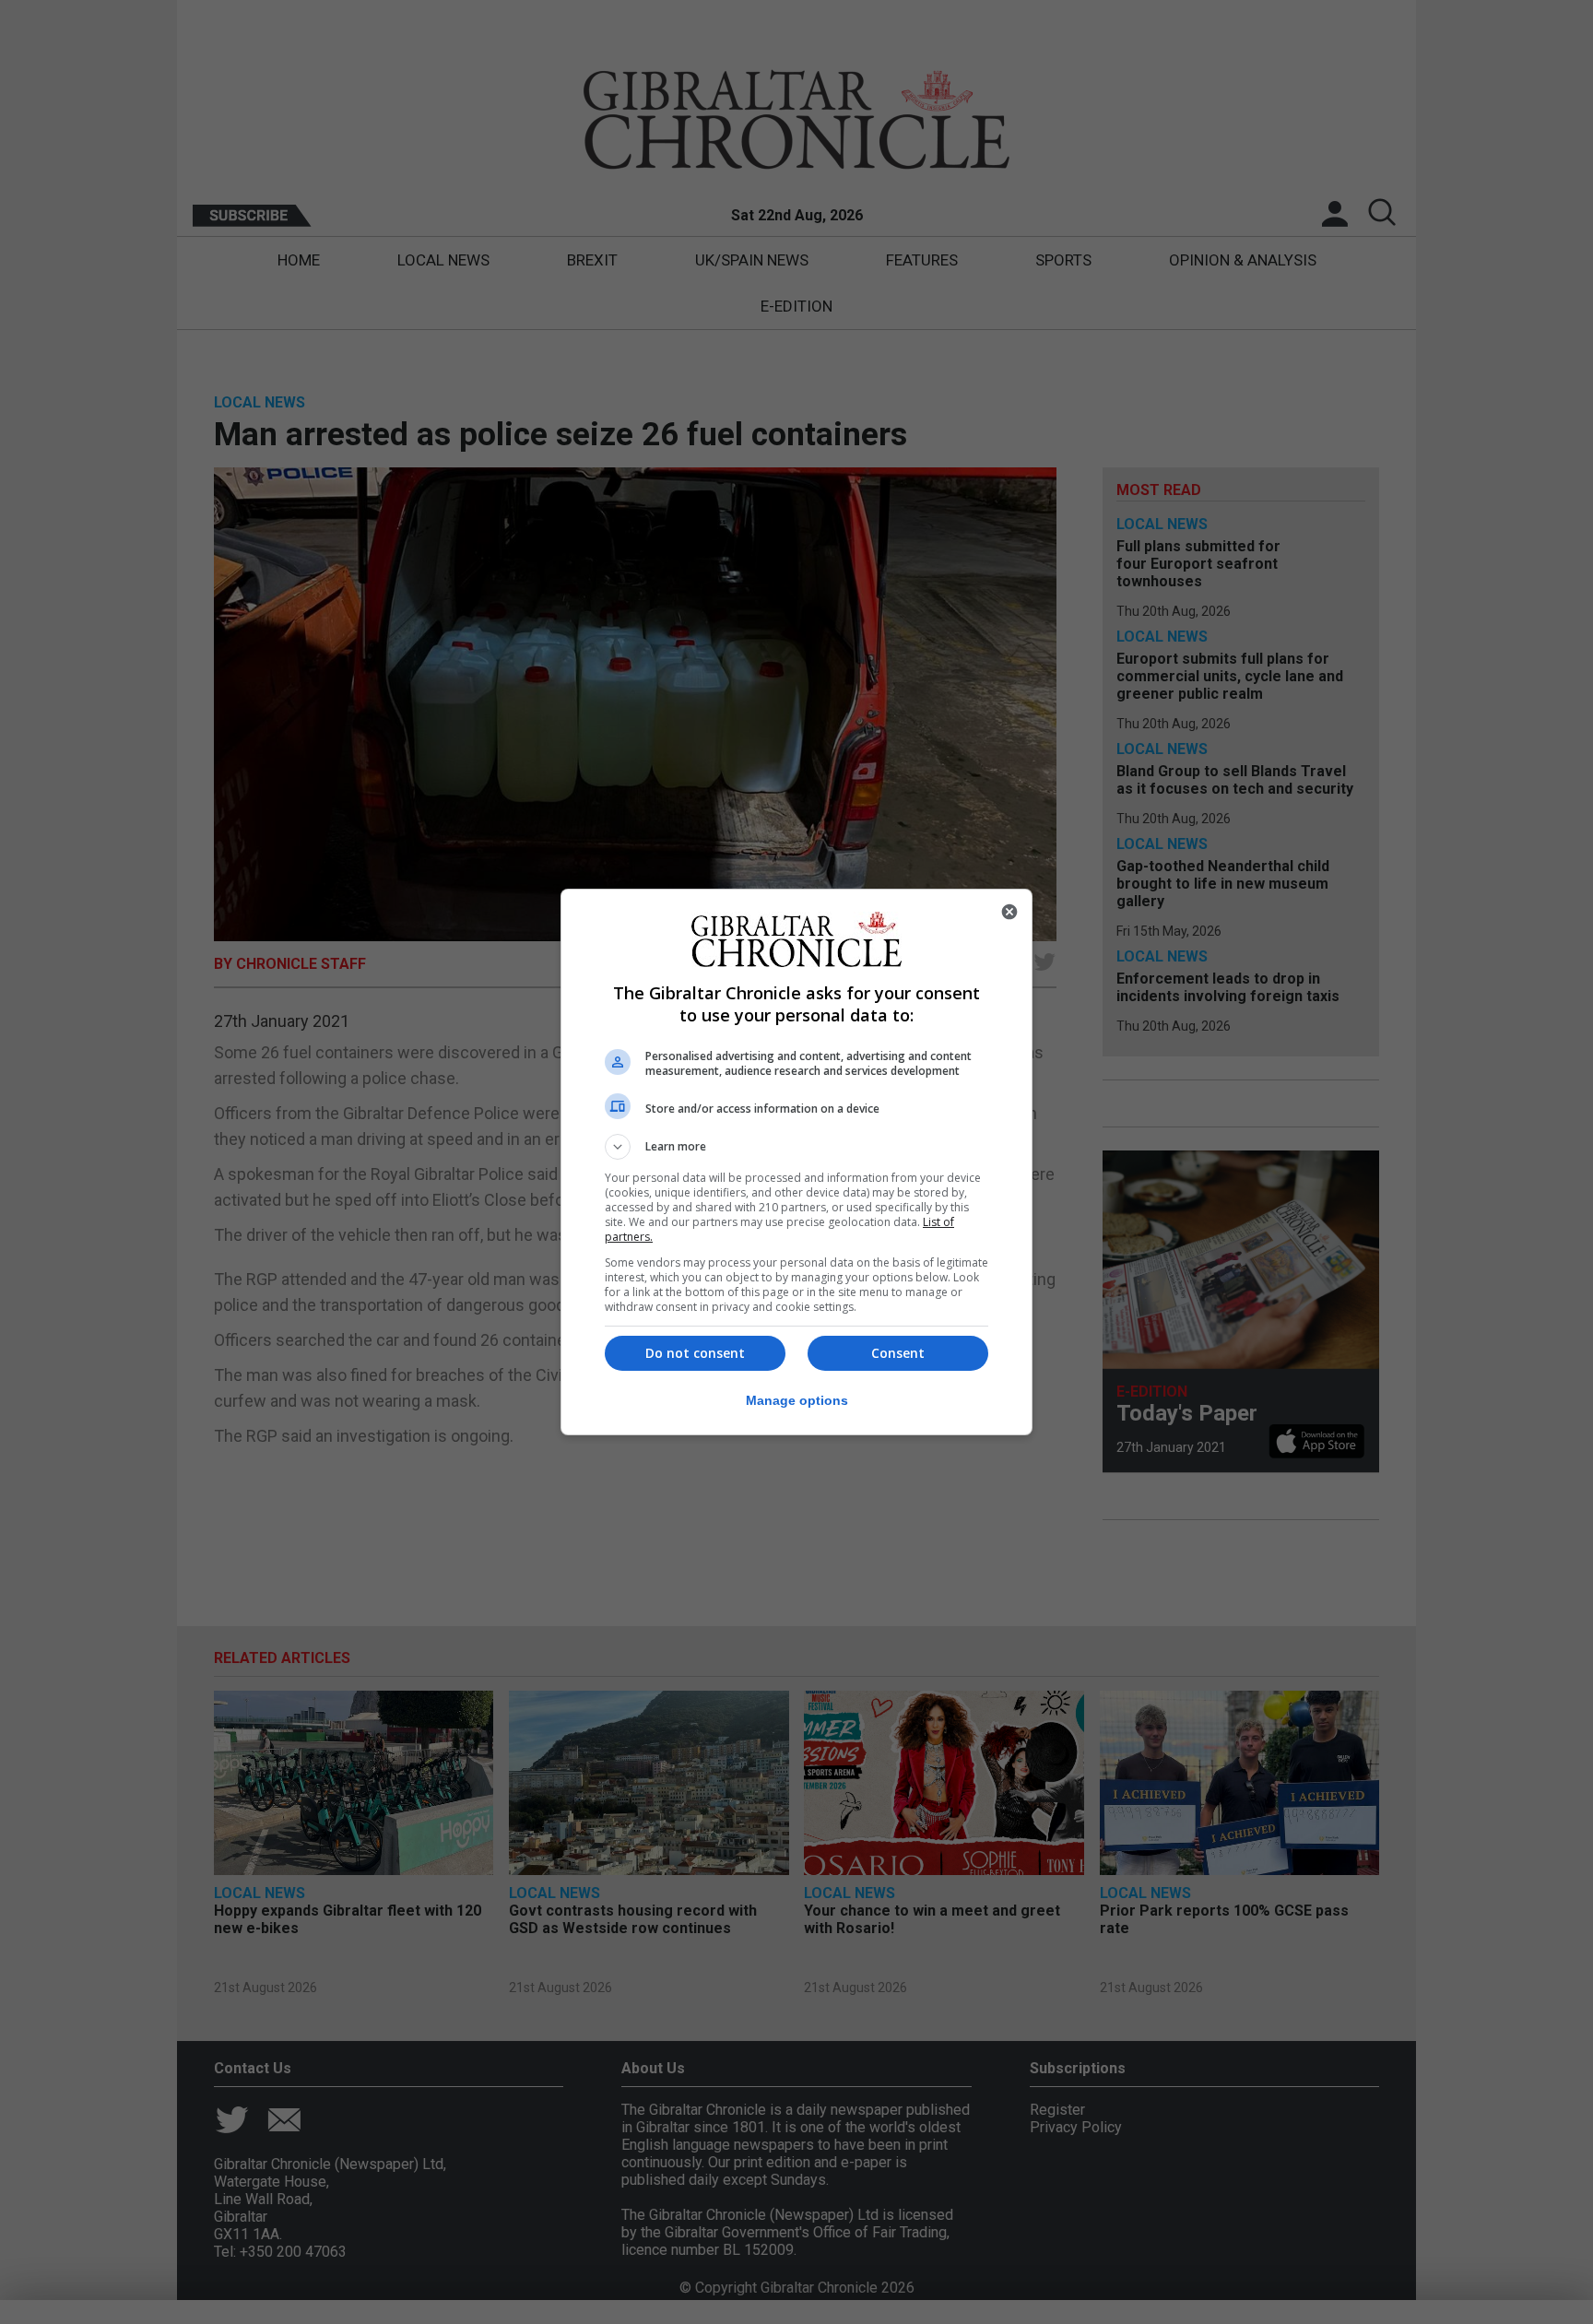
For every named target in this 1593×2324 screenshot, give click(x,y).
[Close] (1009, 912)
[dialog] (796, 1162)
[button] (796, 1147)
